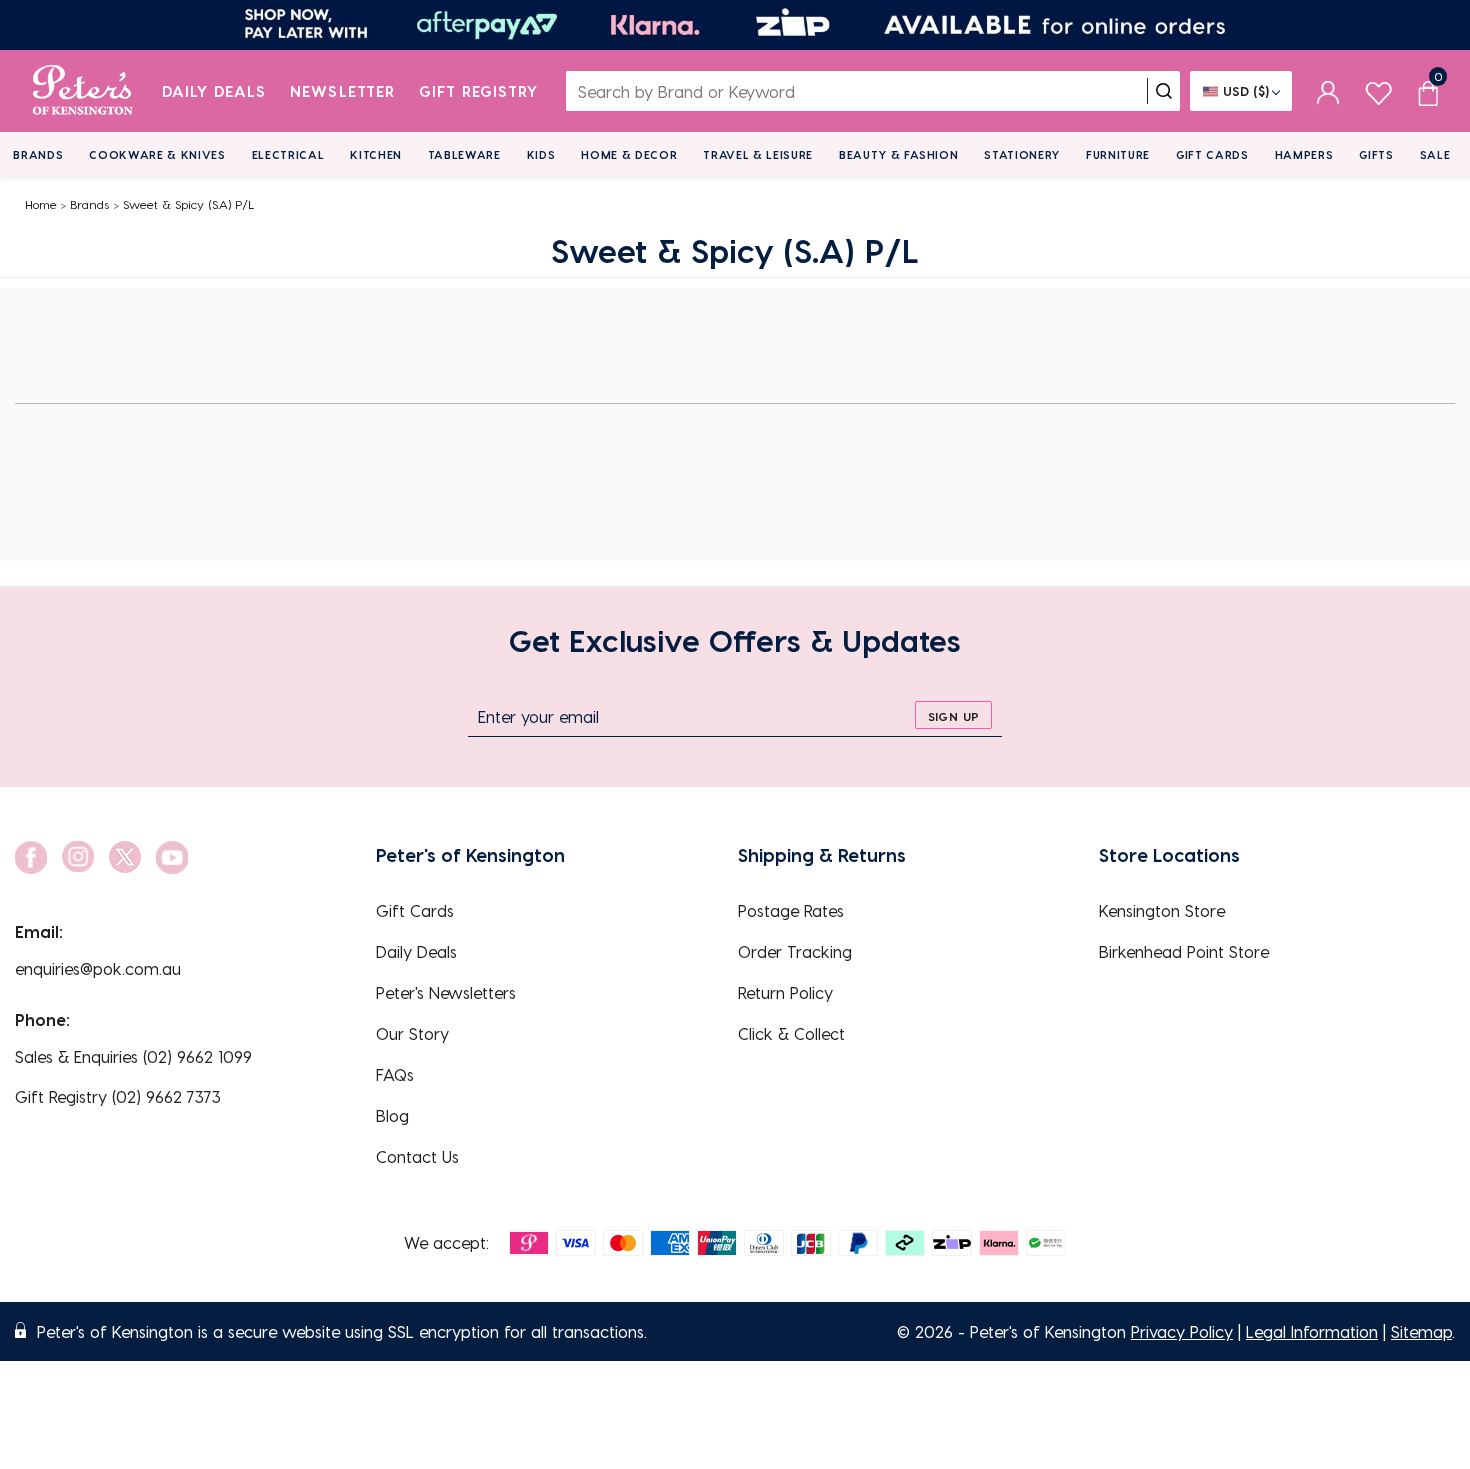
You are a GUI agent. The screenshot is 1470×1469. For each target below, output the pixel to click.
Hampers (1304, 154)
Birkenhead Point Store (1184, 951)
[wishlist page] (1378, 90)
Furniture (1118, 154)
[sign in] (1328, 91)
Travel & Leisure (758, 154)
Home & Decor (629, 154)
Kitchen (376, 154)
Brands (38, 154)
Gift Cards (1212, 154)
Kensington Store (1162, 910)
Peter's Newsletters (446, 992)
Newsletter (342, 91)
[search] (1164, 91)
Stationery (1022, 154)
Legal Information (1312, 1331)
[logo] (82, 91)
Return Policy (785, 992)
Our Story (412, 1033)
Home (41, 204)
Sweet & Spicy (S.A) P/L (188, 204)
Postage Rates (791, 910)
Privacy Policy (1182, 1331)
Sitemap (1421, 1331)
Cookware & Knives (157, 154)
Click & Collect (791, 1033)
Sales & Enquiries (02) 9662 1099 (133, 1056)
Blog (392, 1115)
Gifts (1376, 154)
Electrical (288, 154)
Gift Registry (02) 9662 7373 (118, 1096)
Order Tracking (795, 951)
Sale (1435, 154)
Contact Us (417, 1156)
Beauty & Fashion (899, 154)
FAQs (395, 1074)
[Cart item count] (1428, 91)
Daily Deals (214, 91)
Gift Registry (479, 91)
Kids (541, 154)
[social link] (31, 857)
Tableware (464, 154)
